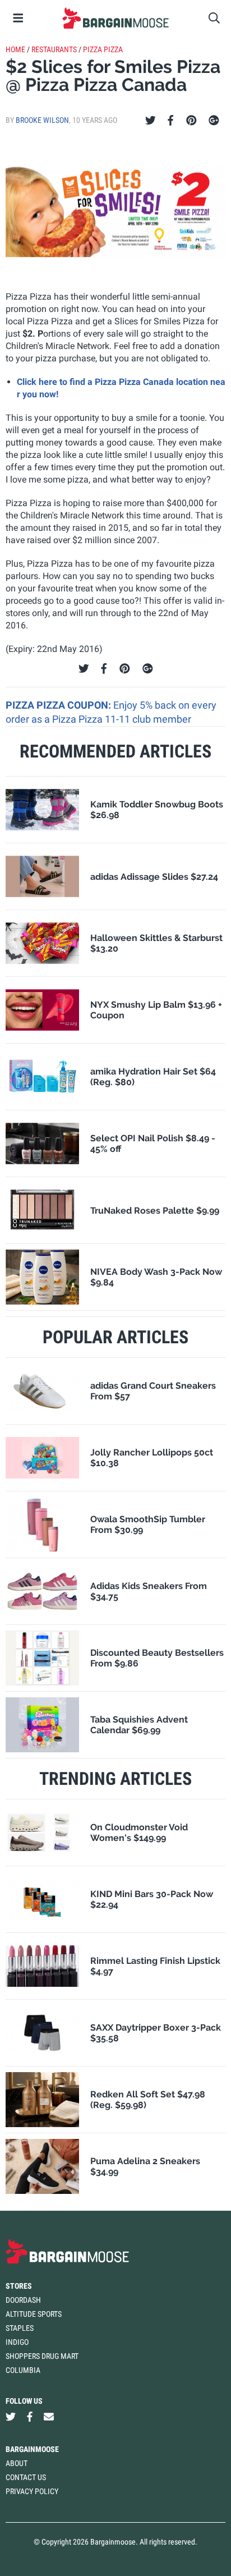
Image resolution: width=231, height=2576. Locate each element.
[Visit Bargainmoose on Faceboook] (30, 2417)
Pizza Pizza (103, 49)
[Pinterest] (191, 121)
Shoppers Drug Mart (42, 2356)
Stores (19, 2286)
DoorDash (23, 2300)
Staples (20, 2328)
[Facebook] (170, 121)
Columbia (23, 2370)
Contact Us (26, 2477)
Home (15, 49)
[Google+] (214, 121)
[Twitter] (151, 121)
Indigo (17, 2342)
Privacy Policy (32, 2491)
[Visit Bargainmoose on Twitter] (11, 2417)
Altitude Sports (34, 2314)
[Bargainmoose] (115, 18)
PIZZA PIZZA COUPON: (59, 705)
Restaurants (54, 49)
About (17, 2463)
